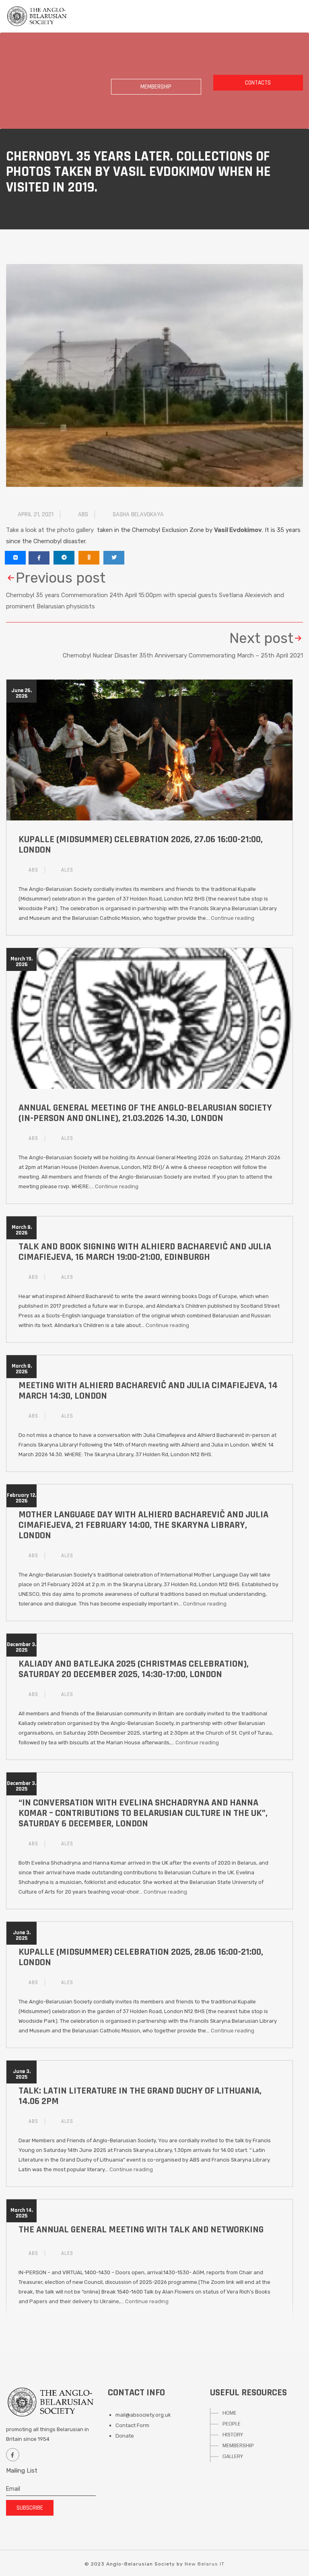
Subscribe (30, 2508)
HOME (230, 2413)
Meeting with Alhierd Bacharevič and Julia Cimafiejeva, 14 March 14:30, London (148, 1391)
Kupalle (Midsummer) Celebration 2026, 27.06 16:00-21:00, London (141, 845)
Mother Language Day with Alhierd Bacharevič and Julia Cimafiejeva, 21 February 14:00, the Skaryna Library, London (143, 1525)
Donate (125, 2436)
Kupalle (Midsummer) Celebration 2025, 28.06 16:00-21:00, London (141, 1957)
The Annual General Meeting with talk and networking (141, 2230)
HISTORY (233, 2435)
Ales (67, 870)
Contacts (258, 83)
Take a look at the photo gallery (51, 530)
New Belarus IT (205, 2564)
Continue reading (233, 918)
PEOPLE (232, 2424)
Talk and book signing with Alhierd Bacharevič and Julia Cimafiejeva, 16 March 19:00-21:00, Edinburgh (145, 1252)
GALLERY (233, 2456)
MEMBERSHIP (238, 2446)
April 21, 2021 (36, 514)
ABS (83, 514)
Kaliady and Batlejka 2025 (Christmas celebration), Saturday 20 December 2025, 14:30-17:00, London (134, 1669)
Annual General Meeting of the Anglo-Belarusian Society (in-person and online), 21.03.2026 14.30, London (145, 1113)
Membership (156, 87)
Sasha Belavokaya (138, 514)
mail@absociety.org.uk (143, 2415)
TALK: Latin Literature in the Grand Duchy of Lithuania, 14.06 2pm (140, 2096)
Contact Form (132, 2425)
